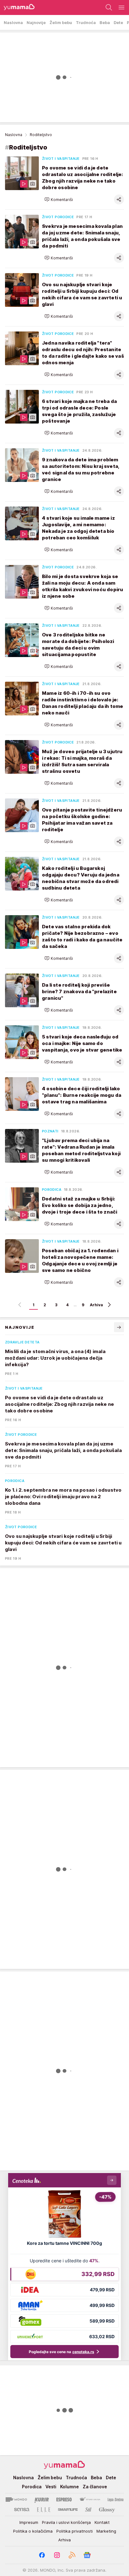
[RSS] (72, 2555)
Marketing (106, 2531)
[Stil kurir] (88, 2510)
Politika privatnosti (75, 2531)
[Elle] (44, 2510)
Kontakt (102, 2522)
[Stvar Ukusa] (90, 2500)
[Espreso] (64, 2500)
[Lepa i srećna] (116, 2500)
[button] (59, 199)
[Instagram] (57, 2555)
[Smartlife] (68, 2510)
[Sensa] (22, 2510)
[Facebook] (42, 2555)
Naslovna (14, 135)
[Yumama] (17, 7)
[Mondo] (16, 2500)
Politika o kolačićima (33, 2531)
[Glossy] (107, 2510)
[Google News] (87, 2555)
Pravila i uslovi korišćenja (66, 2522)
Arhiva (96, 1305)
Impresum (29, 2522)
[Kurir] (42, 2500)
